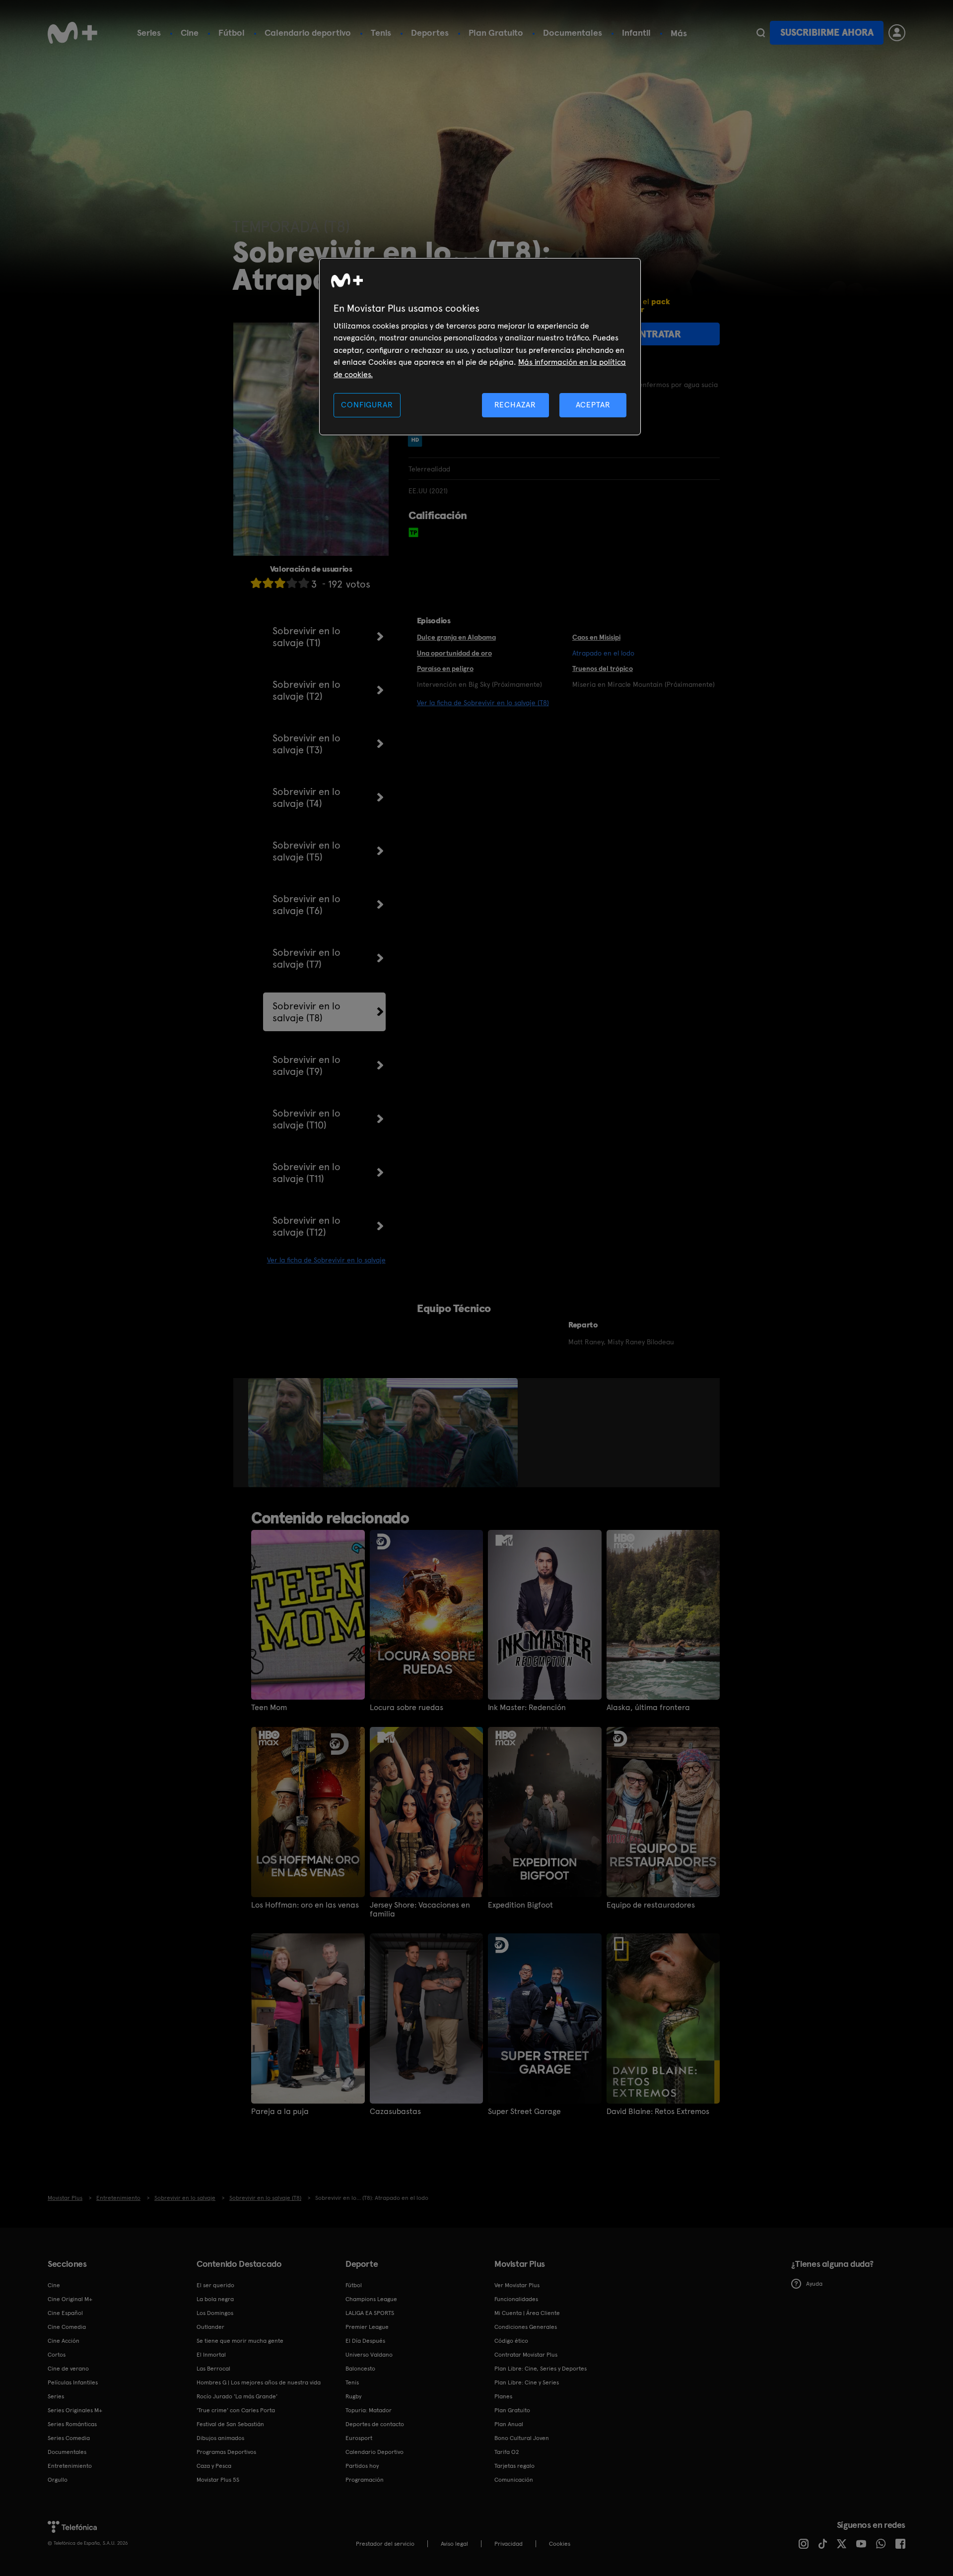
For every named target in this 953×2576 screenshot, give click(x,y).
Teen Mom (269, 1708)
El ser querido (215, 2285)
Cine (190, 33)
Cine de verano (68, 2369)
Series (149, 33)
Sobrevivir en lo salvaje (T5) (306, 851)
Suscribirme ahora (827, 33)
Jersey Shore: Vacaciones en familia (420, 1910)
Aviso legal (454, 2544)
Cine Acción (64, 2341)
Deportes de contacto (375, 2424)
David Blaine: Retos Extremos (658, 2112)
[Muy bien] (304, 583)
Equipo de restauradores (651, 1905)
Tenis (381, 33)
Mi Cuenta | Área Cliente (527, 2313)
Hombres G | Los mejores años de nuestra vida (259, 2382)
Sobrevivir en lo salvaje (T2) (306, 690)
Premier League (367, 2327)
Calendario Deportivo (374, 2452)
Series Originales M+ (75, 2410)
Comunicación (514, 2480)
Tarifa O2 (507, 2452)
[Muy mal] (256, 583)
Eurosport (359, 2438)
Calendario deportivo (308, 33)
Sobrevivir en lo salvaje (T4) (306, 797)
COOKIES (560, 2544)
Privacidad (509, 2544)
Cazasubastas (395, 2112)
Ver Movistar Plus (517, 2285)
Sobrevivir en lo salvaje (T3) (306, 744)
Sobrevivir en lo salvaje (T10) (306, 1119)
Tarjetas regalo (514, 2466)
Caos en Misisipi (596, 637)
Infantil (636, 33)
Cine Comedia (67, 2327)
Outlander (210, 2327)
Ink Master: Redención (527, 1708)
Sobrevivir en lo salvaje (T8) (306, 1012)
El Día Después (365, 2341)
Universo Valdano (369, 2355)
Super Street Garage (524, 2112)
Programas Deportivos (226, 2452)
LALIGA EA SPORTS (370, 2313)
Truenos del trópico (603, 668)
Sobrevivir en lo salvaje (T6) (306, 905)
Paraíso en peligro (445, 668)
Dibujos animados (220, 2438)
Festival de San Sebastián (230, 2424)
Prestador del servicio (385, 2544)
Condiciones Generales (526, 2327)
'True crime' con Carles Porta (236, 2410)
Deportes (430, 33)
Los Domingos (215, 2313)
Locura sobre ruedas (407, 1708)
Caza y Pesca (214, 2466)
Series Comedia (69, 2438)
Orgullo (58, 2480)
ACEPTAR (593, 405)
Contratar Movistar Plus (526, 2355)
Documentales (573, 33)
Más (679, 33)
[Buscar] (761, 33)
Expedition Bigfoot (520, 1905)
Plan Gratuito (496, 33)
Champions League (371, 2299)
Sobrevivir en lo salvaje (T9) (306, 1065)
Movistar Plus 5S (218, 2480)
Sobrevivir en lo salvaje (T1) (306, 637)
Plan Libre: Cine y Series (527, 2382)
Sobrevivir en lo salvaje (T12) (306, 1226)
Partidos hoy (362, 2466)
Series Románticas (72, 2424)
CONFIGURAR (367, 405)
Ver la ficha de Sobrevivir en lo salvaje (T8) (483, 703)
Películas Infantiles (73, 2382)
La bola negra (215, 2299)
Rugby (353, 2396)
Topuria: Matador (369, 2410)
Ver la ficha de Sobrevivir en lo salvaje (326, 1260)
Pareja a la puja (280, 2112)
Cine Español (65, 2313)
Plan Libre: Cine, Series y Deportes (541, 2369)
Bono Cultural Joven (522, 2438)
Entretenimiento (70, 2466)
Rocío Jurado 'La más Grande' (237, 2396)
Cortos (57, 2355)
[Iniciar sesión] (897, 33)
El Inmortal (211, 2355)
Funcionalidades (516, 2299)
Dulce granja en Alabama (456, 637)
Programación (365, 2480)
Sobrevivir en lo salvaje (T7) (306, 958)
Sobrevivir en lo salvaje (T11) (306, 1173)
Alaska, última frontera (648, 1708)
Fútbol (232, 33)
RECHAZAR (515, 405)
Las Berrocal (213, 2369)
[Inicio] (72, 33)
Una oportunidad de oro (454, 653)
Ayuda (814, 2284)
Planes (503, 2396)
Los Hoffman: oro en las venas (305, 1905)
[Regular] (280, 583)
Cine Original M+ (70, 2299)
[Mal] (268, 583)
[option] (286, 1433)
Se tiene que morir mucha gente (240, 2341)
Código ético (511, 2341)
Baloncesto (360, 2369)
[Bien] (292, 583)
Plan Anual (509, 2424)
